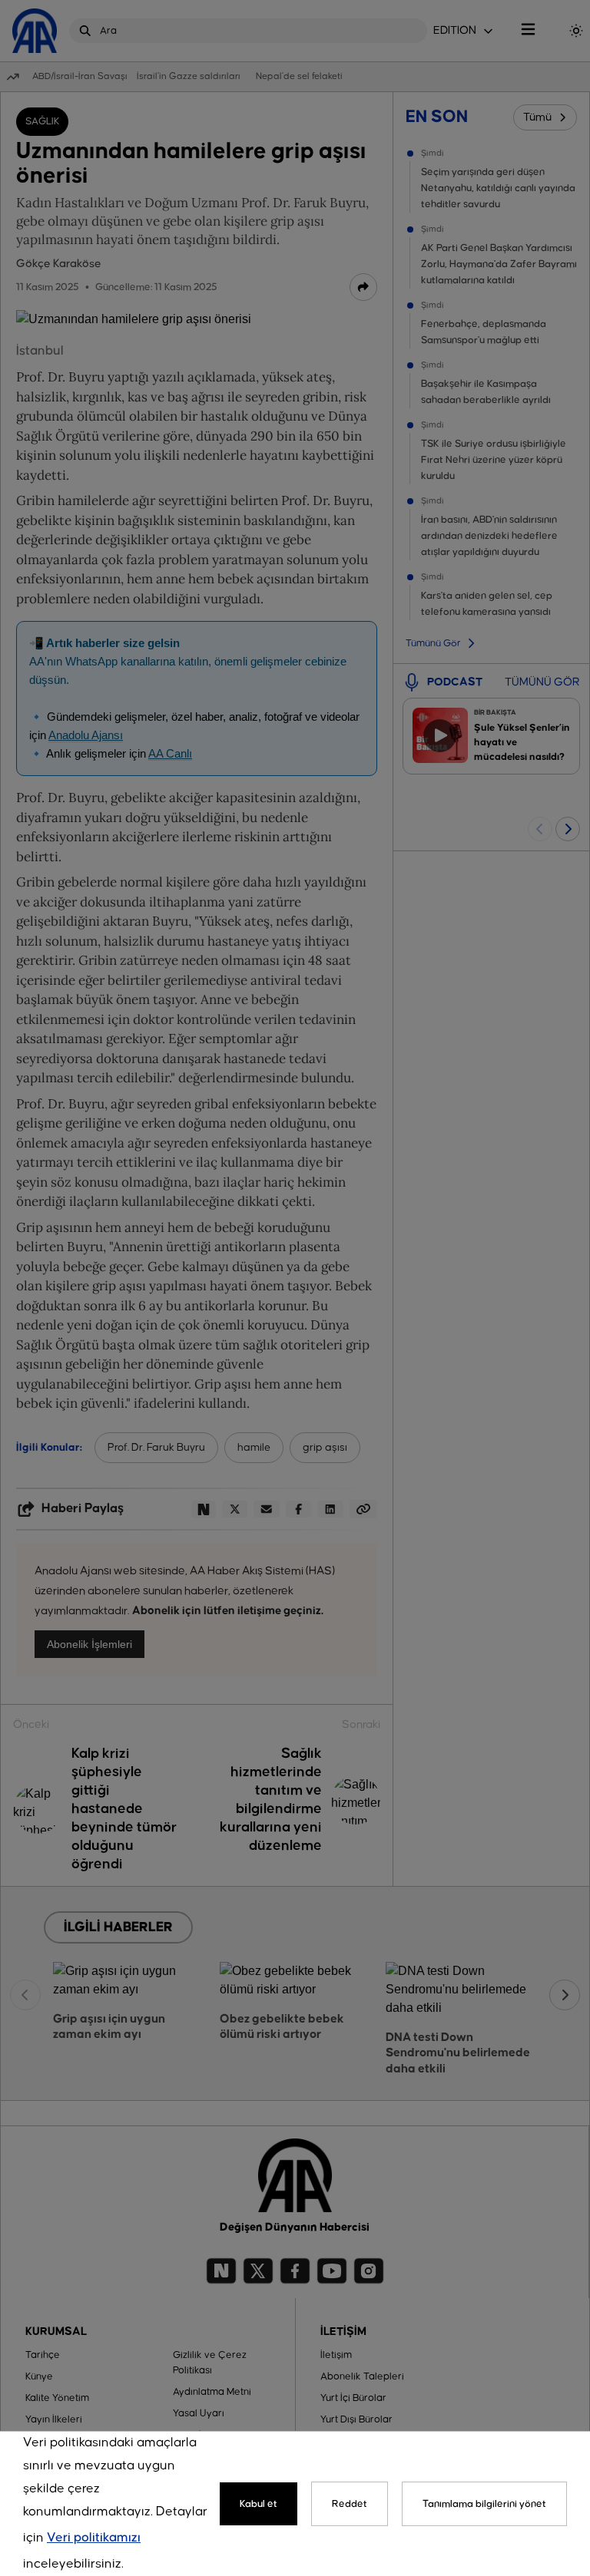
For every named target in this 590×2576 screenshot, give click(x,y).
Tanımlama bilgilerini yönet (484, 2504)
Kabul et (259, 2504)
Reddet (350, 2504)
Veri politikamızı (94, 2538)
